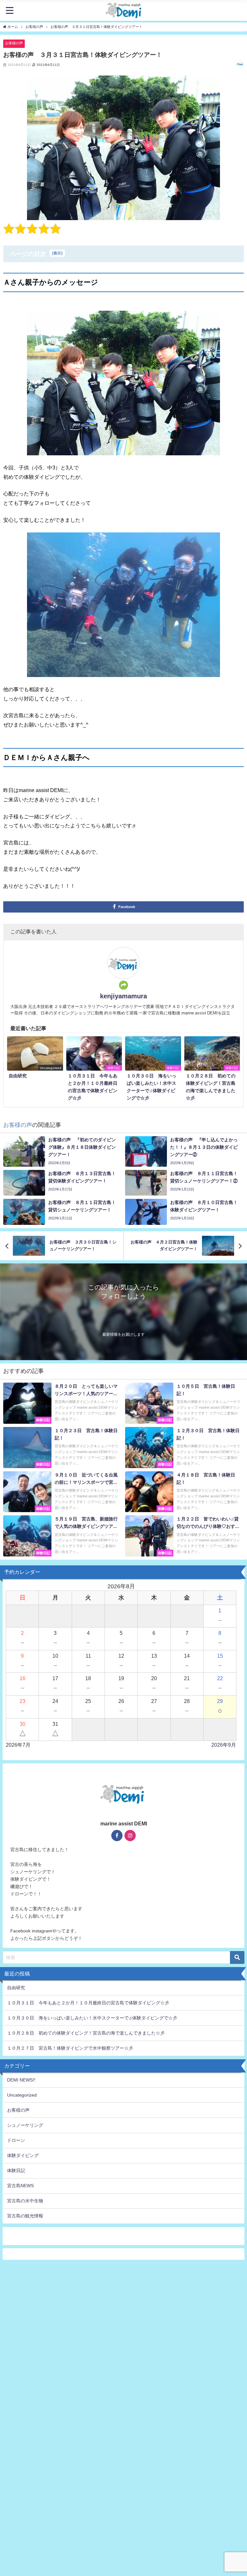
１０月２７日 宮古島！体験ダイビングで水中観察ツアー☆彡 (70, 2048)
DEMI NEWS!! (21, 2080)
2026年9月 (224, 1745)
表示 (57, 253)
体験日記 (16, 2170)
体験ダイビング (23, 2155)
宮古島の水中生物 (25, 2201)
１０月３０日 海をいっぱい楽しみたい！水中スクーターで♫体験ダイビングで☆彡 (94, 2018)
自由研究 (16, 1988)
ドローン (16, 2140)
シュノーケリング (25, 2125)
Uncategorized (22, 2095)
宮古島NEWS (20, 2186)
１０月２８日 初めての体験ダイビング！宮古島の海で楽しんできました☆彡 (86, 2033)
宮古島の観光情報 (25, 2216)
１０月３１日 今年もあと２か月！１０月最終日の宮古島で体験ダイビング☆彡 (90, 2003)
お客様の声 (14, 43)
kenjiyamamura (123, 996)
